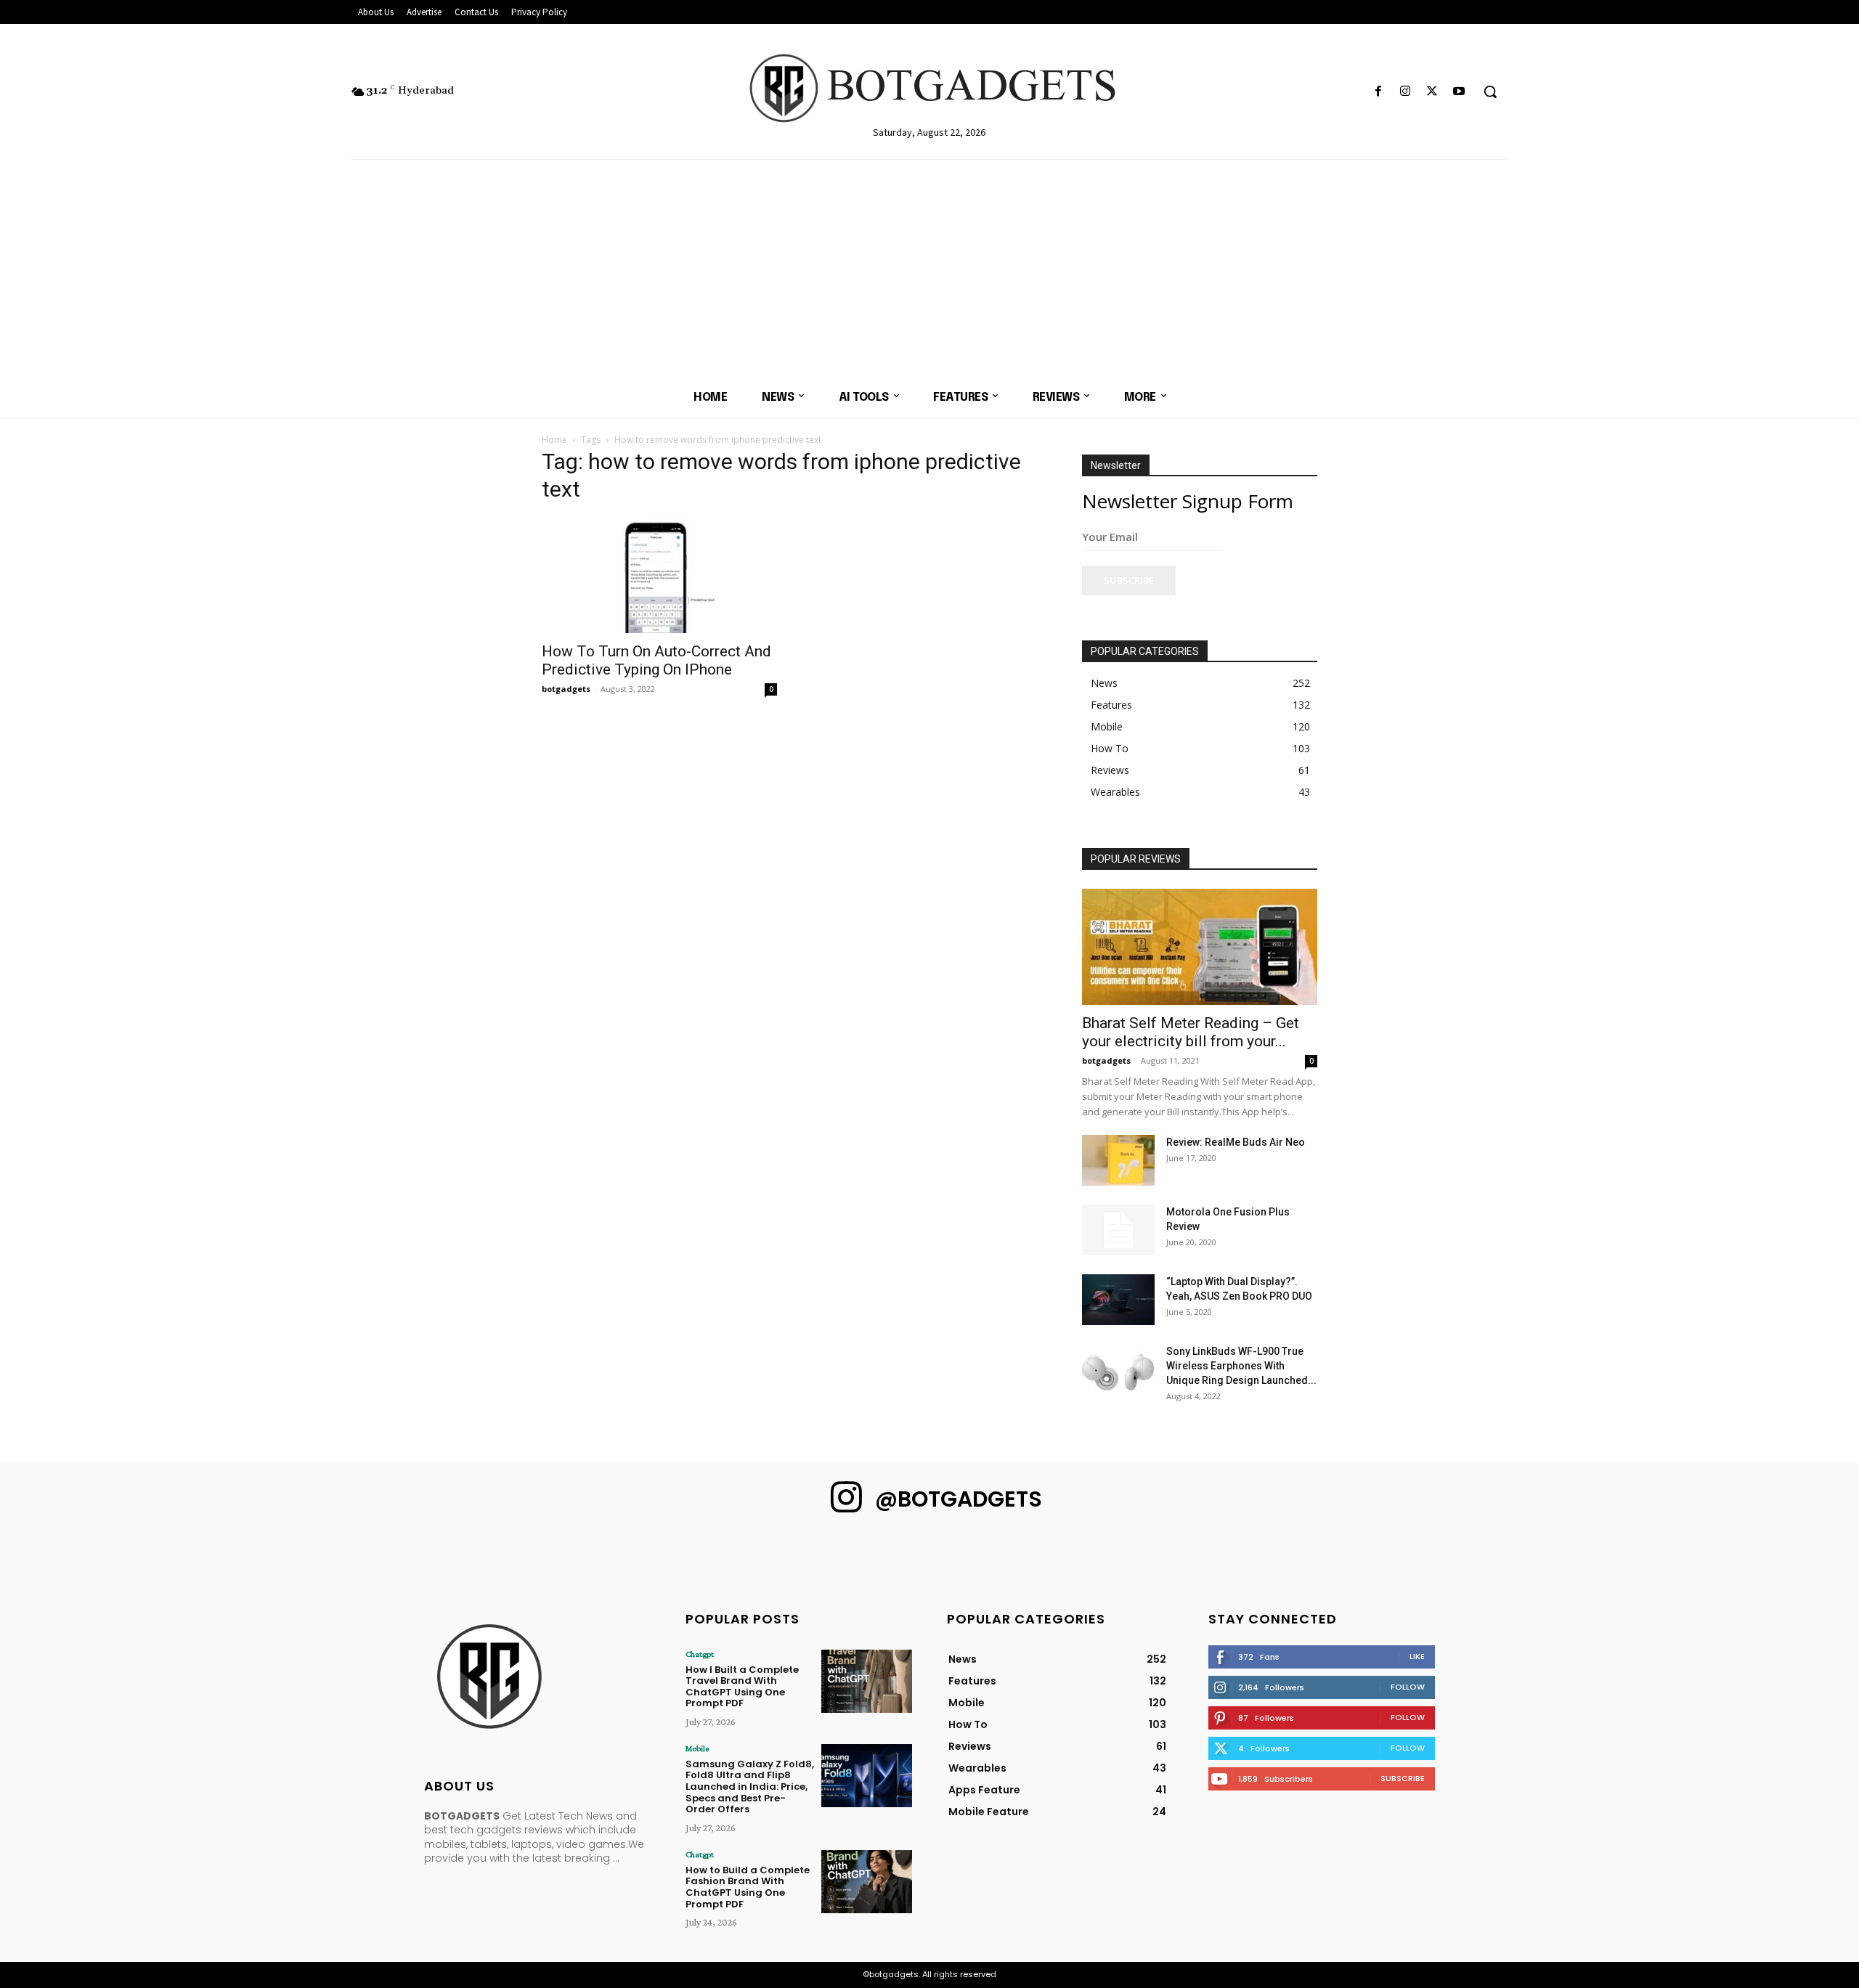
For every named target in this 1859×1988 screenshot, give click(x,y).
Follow (1408, 1687)
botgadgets (566, 689)
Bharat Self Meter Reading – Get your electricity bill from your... (1191, 1032)
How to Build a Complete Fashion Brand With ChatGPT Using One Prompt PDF (748, 1887)
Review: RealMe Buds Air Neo (1236, 1142)
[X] (1432, 92)
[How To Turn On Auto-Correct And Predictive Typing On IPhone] (659, 575)
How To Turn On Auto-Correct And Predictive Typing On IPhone (656, 660)
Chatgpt (700, 1654)
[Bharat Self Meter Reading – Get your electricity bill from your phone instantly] (1200, 947)
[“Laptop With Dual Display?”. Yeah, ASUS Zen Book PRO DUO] (1118, 1300)
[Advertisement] (929, 269)
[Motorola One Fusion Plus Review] (1118, 1230)
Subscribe (1129, 580)
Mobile (697, 1748)
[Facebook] (1378, 92)
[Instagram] (1405, 92)
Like (1417, 1656)
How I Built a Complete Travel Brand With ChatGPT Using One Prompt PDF (742, 1687)
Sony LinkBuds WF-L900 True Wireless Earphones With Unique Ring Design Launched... (1241, 1366)
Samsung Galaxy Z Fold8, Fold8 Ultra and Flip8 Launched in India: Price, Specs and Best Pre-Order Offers (750, 1787)
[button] (1490, 91)
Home (554, 440)
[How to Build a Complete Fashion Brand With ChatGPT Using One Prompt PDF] (867, 1882)
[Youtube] (1459, 92)
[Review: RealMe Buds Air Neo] (1118, 1160)
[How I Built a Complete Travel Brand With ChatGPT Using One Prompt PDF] (867, 1681)
